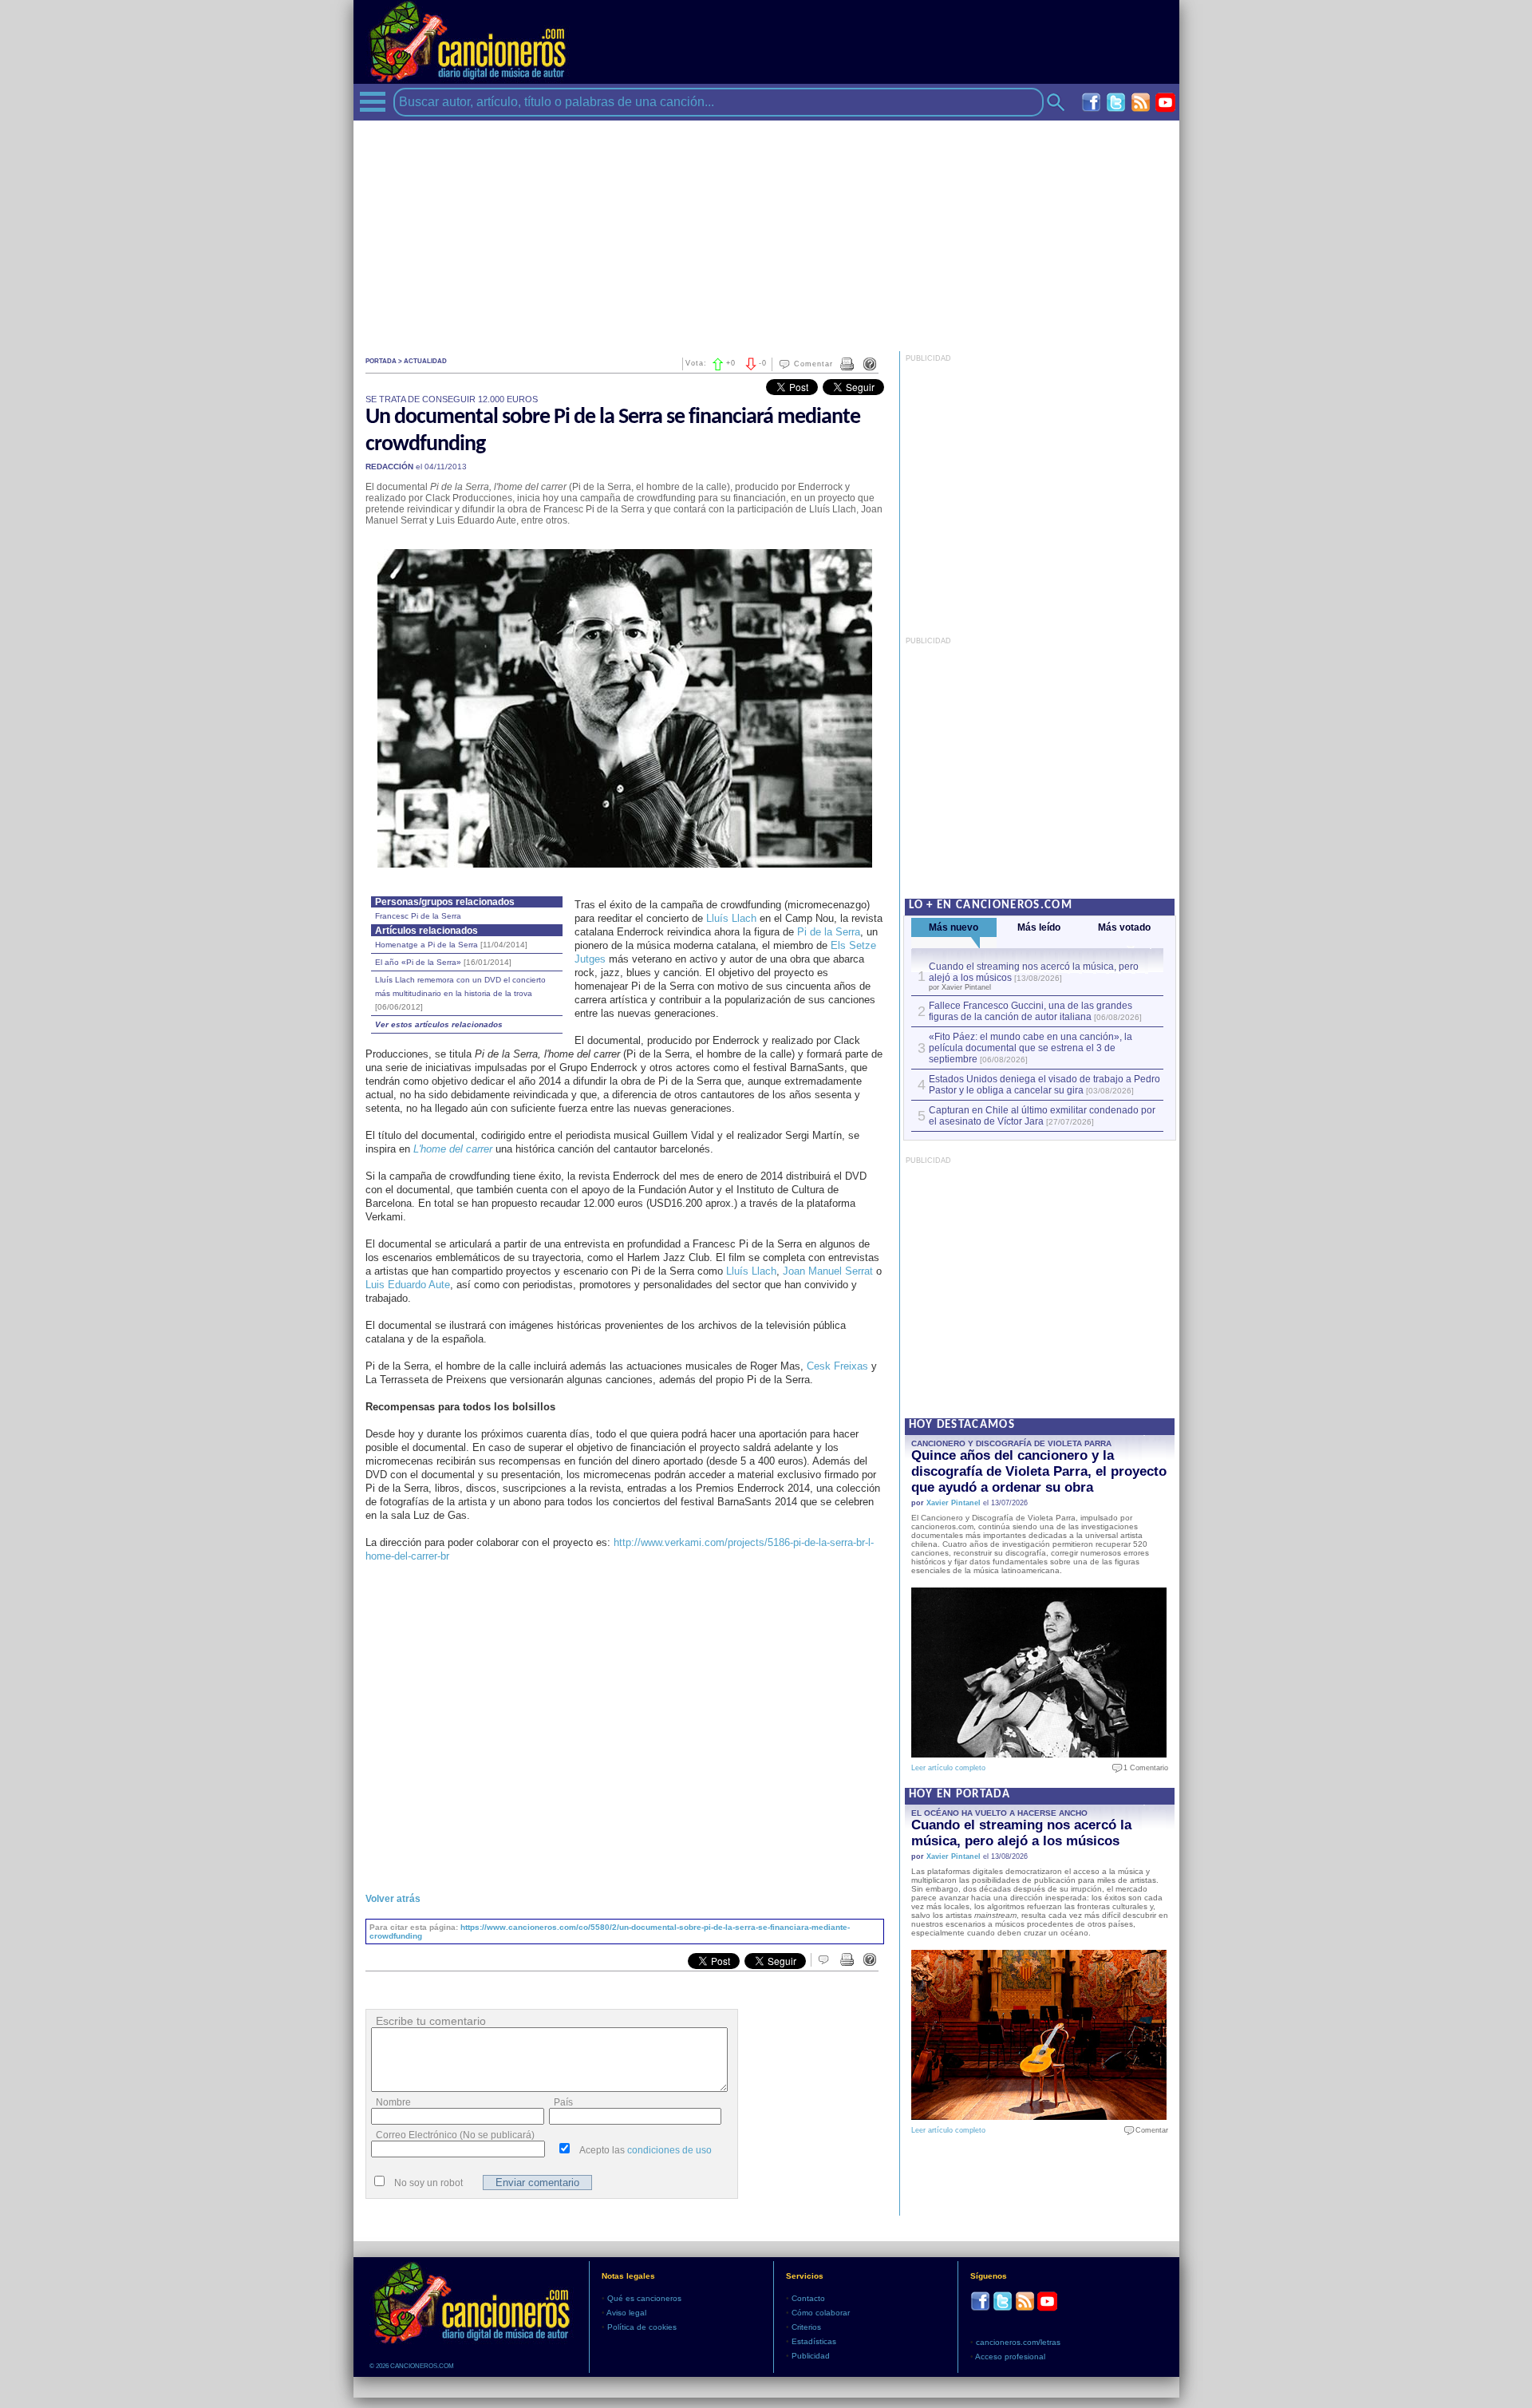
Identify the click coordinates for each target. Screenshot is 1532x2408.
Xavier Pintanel (954, 1503)
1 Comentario (1142, 1768)
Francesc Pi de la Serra (418, 916)
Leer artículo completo (948, 1768)
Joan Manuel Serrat (828, 1271)
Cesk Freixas (837, 1366)
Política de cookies (642, 2327)
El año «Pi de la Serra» (443, 962)
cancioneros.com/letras (1018, 2342)
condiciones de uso (669, 2150)
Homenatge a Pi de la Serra (451, 945)
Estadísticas (814, 2341)
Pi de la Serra (829, 932)
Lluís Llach (731, 918)
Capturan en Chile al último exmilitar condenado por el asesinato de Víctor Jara (1042, 1116)
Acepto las (646, 2150)
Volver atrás (393, 1899)
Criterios (806, 2327)
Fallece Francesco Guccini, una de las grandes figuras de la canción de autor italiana (1031, 1011)
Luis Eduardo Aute (408, 1285)
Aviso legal (626, 2313)
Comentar (813, 364)
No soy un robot (428, 2183)
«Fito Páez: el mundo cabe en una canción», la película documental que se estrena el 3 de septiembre (1031, 1048)
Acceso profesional (1010, 2357)
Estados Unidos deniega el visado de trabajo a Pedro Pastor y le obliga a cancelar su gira (1044, 1085)
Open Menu (373, 102)
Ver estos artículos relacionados (439, 1024)
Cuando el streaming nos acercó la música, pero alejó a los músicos (1021, 1833)
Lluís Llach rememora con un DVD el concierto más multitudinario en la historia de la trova (460, 993)
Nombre (393, 2102)
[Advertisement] (766, 232)
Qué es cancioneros (644, 2298)
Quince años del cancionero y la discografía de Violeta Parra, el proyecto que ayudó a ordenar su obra (1039, 1471)
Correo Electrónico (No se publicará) (455, 2135)
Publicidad (811, 2356)
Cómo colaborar (821, 2313)
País (563, 2102)
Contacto (808, 2298)
